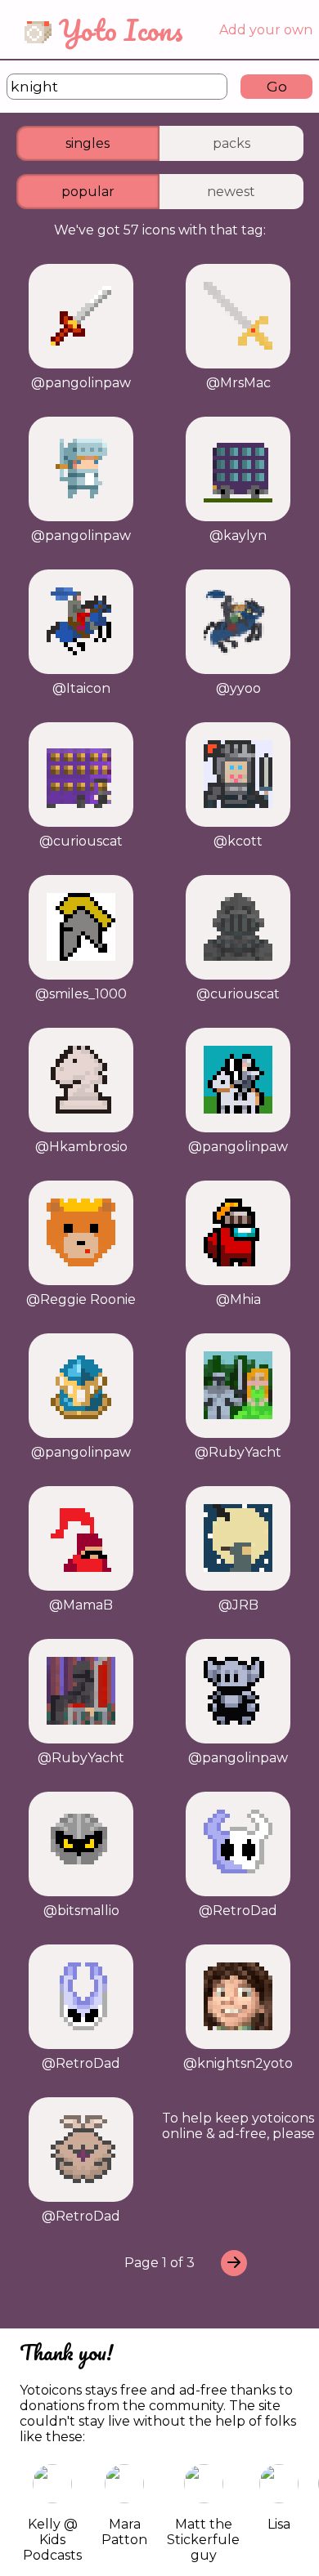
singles (88, 143)
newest (231, 192)
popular (88, 192)
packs (231, 143)
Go (277, 86)
